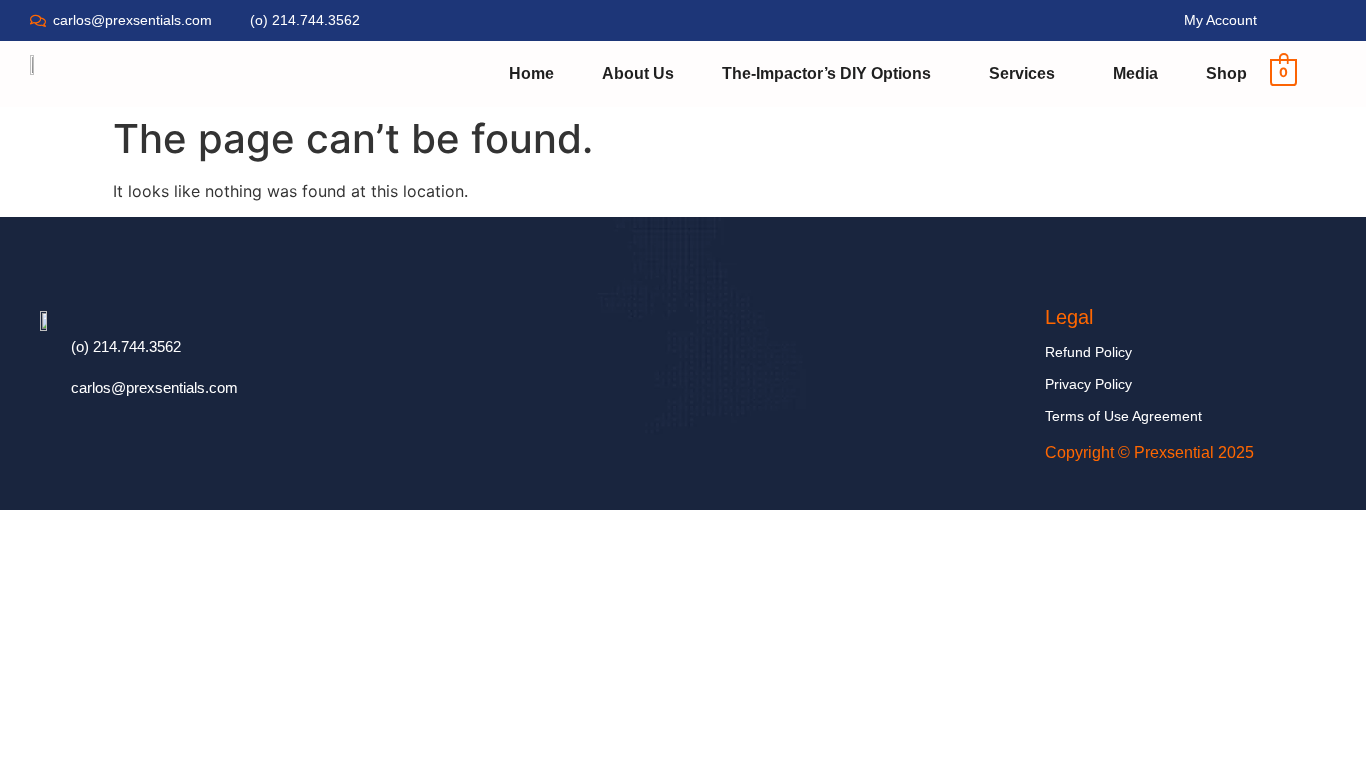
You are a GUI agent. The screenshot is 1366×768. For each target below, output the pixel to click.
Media (1135, 73)
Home (531, 73)
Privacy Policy (1088, 384)
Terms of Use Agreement (1123, 416)
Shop (1226, 73)
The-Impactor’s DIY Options (826, 73)
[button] (831, 74)
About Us (638, 73)
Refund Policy (1088, 352)
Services (1022, 73)
